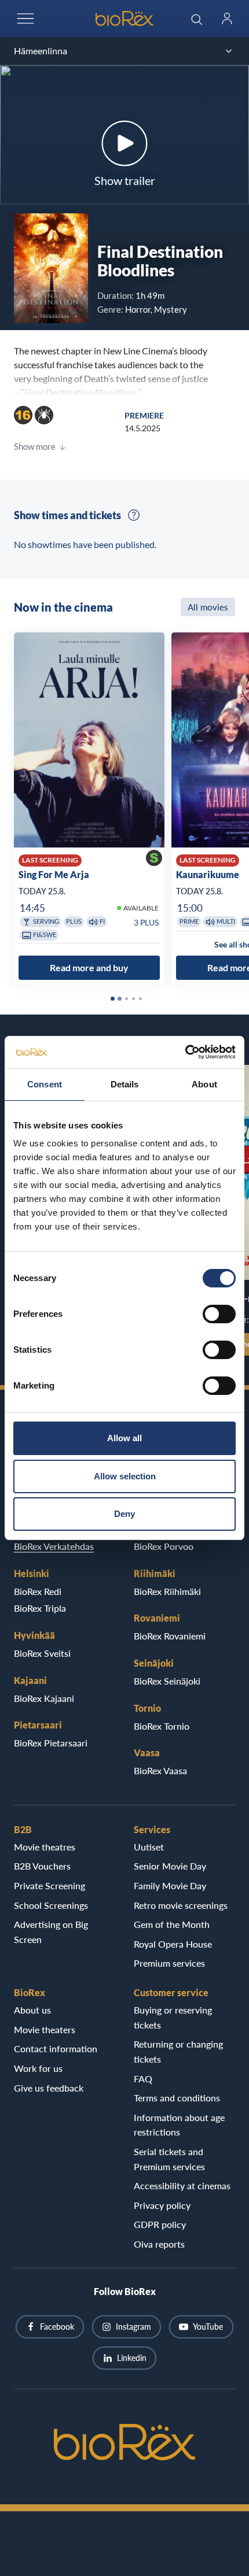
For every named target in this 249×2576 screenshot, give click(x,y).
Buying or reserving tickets (173, 2017)
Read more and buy (89, 968)
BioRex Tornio (162, 1726)
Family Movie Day (170, 1885)
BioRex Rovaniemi (170, 1636)
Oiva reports (159, 2244)
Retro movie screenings (181, 1905)
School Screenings (51, 1905)
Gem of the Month (172, 1924)
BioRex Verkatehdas (54, 1546)
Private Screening (50, 1885)
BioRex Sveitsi (42, 1653)
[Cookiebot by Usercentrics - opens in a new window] (185, 1052)
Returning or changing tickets (178, 2051)
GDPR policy (160, 2224)
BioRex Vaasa (160, 1770)
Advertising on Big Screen (51, 1932)
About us (32, 2010)
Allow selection (125, 1476)
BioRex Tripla (40, 1608)
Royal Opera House (173, 1944)
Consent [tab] (45, 1084)
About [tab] (204, 1084)
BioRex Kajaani (44, 1698)
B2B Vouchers (42, 1866)
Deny (124, 1514)
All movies (208, 607)
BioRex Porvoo (164, 1546)
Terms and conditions (177, 2098)
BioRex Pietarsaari (51, 1743)
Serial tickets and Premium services (169, 2159)
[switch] (219, 1314)
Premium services (169, 1963)
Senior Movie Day (170, 1866)
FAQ (143, 2079)
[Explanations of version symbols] (134, 515)
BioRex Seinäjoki (167, 1681)
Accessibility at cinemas (182, 2185)
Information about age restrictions (179, 2125)
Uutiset (149, 1847)
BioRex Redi (38, 1591)
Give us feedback (49, 2088)
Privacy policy (162, 2205)
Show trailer (125, 180)
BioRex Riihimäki (167, 1591)
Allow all (124, 1438)
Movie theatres (45, 1847)
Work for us (38, 2068)
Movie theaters (45, 2029)
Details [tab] (125, 1084)
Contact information (56, 2048)
